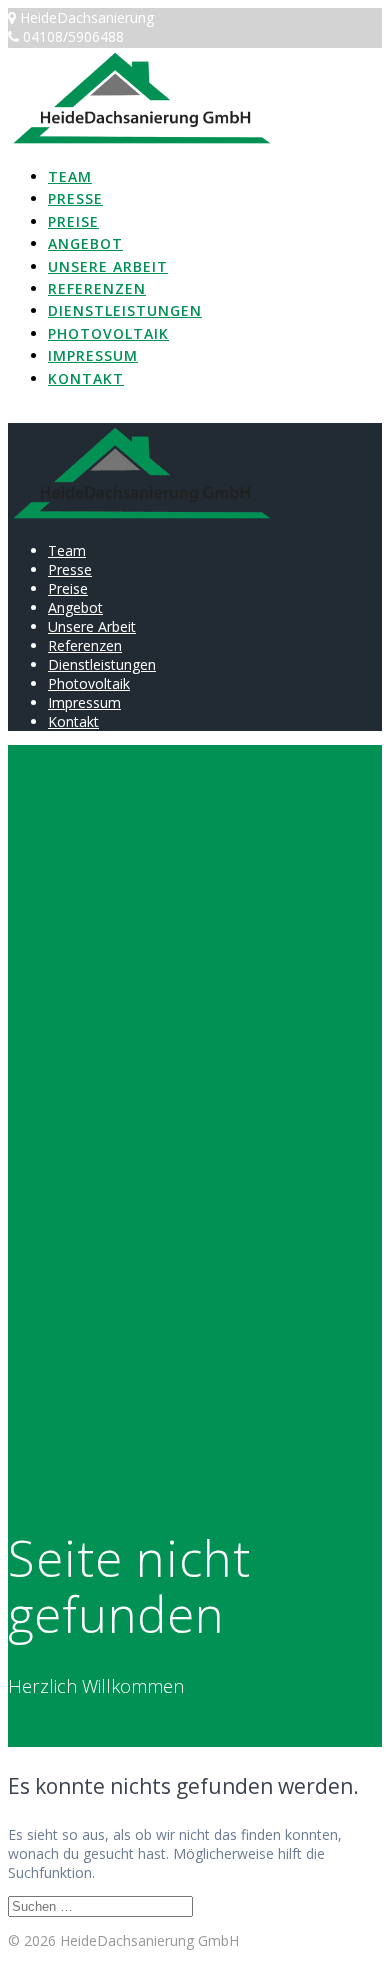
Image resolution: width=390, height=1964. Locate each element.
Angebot (85, 243)
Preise (73, 221)
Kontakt (86, 378)
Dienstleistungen (125, 310)
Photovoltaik (108, 333)
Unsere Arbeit (108, 266)
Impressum (93, 355)
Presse (75, 198)
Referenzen (97, 288)
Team (70, 176)
